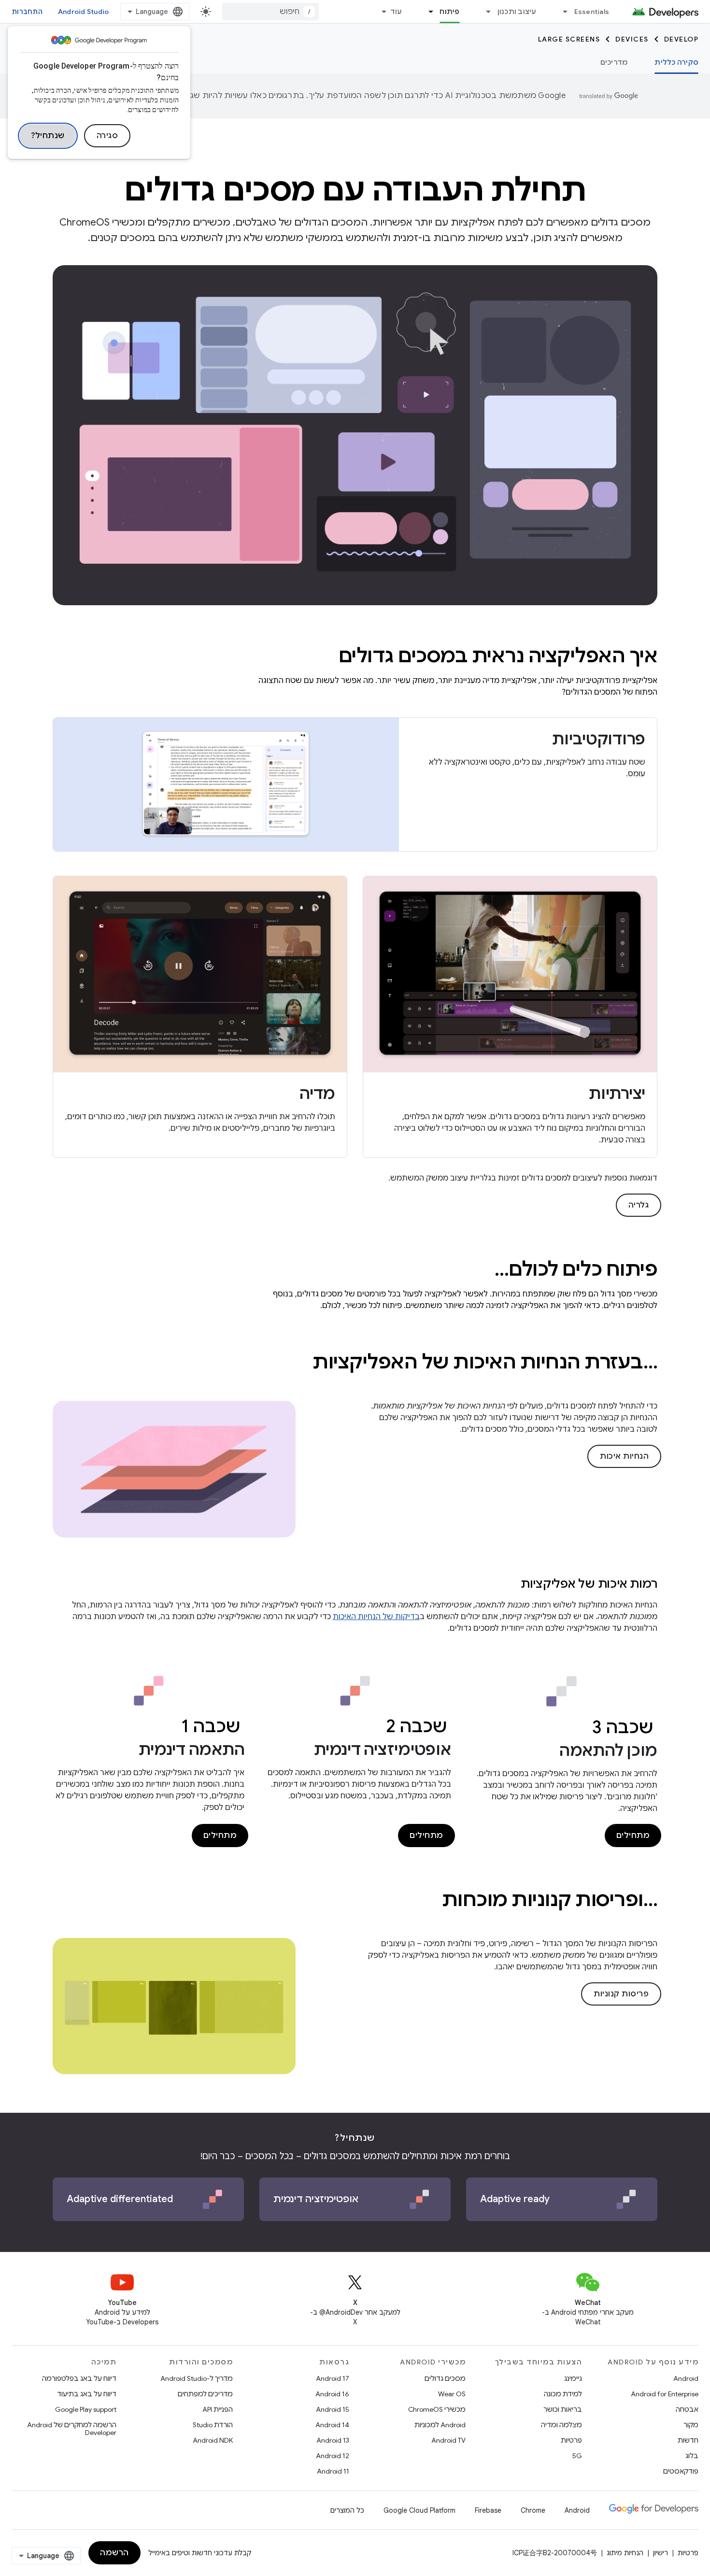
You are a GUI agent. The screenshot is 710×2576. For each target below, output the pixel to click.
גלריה (639, 1205)
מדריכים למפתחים (205, 2394)
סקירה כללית (676, 62)
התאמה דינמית (192, 1750)
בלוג (692, 2456)
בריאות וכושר (563, 2409)
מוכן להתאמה (608, 1751)
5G (577, 2456)
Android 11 (333, 2471)
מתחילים (633, 1836)
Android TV (448, 2440)
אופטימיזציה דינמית (383, 1750)
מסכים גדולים (445, 2378)
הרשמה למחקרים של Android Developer (72, 2429)
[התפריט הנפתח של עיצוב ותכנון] (484, 12)
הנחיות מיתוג (625, 2553)
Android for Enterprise (665, 2394)
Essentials (592, 12)
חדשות (688, 2440)
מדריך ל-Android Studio (197, 2378)
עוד (396, 12)
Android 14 (332, 2425)
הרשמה (114, 2553)
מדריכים (614, 62)
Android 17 (333, 2378)
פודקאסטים (681, 2471)
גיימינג (573, 2378)
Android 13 (333, 2440)
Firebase (488, 2510)
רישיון (660, 2553)
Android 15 (333, 2409)
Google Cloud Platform (419, 2510)
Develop (682, 39)
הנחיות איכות (624, 1456)
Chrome (533, 2510)
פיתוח (449, 12)
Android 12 (333, 2456)
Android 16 (332, 2394)
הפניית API (218, 2409)
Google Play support (86, 2409)
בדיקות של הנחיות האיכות (376, 1617)
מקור (691, 2425)
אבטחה (687, 2409)
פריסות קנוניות (621, 1994)
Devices (632, 39)
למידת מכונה (563, 2394)
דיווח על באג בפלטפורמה (79, 2378)
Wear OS (452, 2394)
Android (686, 2378)
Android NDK (213, 2440)
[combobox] (270, 12)
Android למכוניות (440, 2425)
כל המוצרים (347, 2510)
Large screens (569, 39)
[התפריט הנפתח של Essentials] (561, 12)
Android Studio (84, 12)
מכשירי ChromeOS (437, 2409)
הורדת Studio (213, 2425)
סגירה (107, 136)
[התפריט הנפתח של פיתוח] (426, 12)
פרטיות (571, 2440)
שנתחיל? (48, 136)
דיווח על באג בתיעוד (87, 2394)
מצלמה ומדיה (561, 2425)
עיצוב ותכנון (517, 12)
